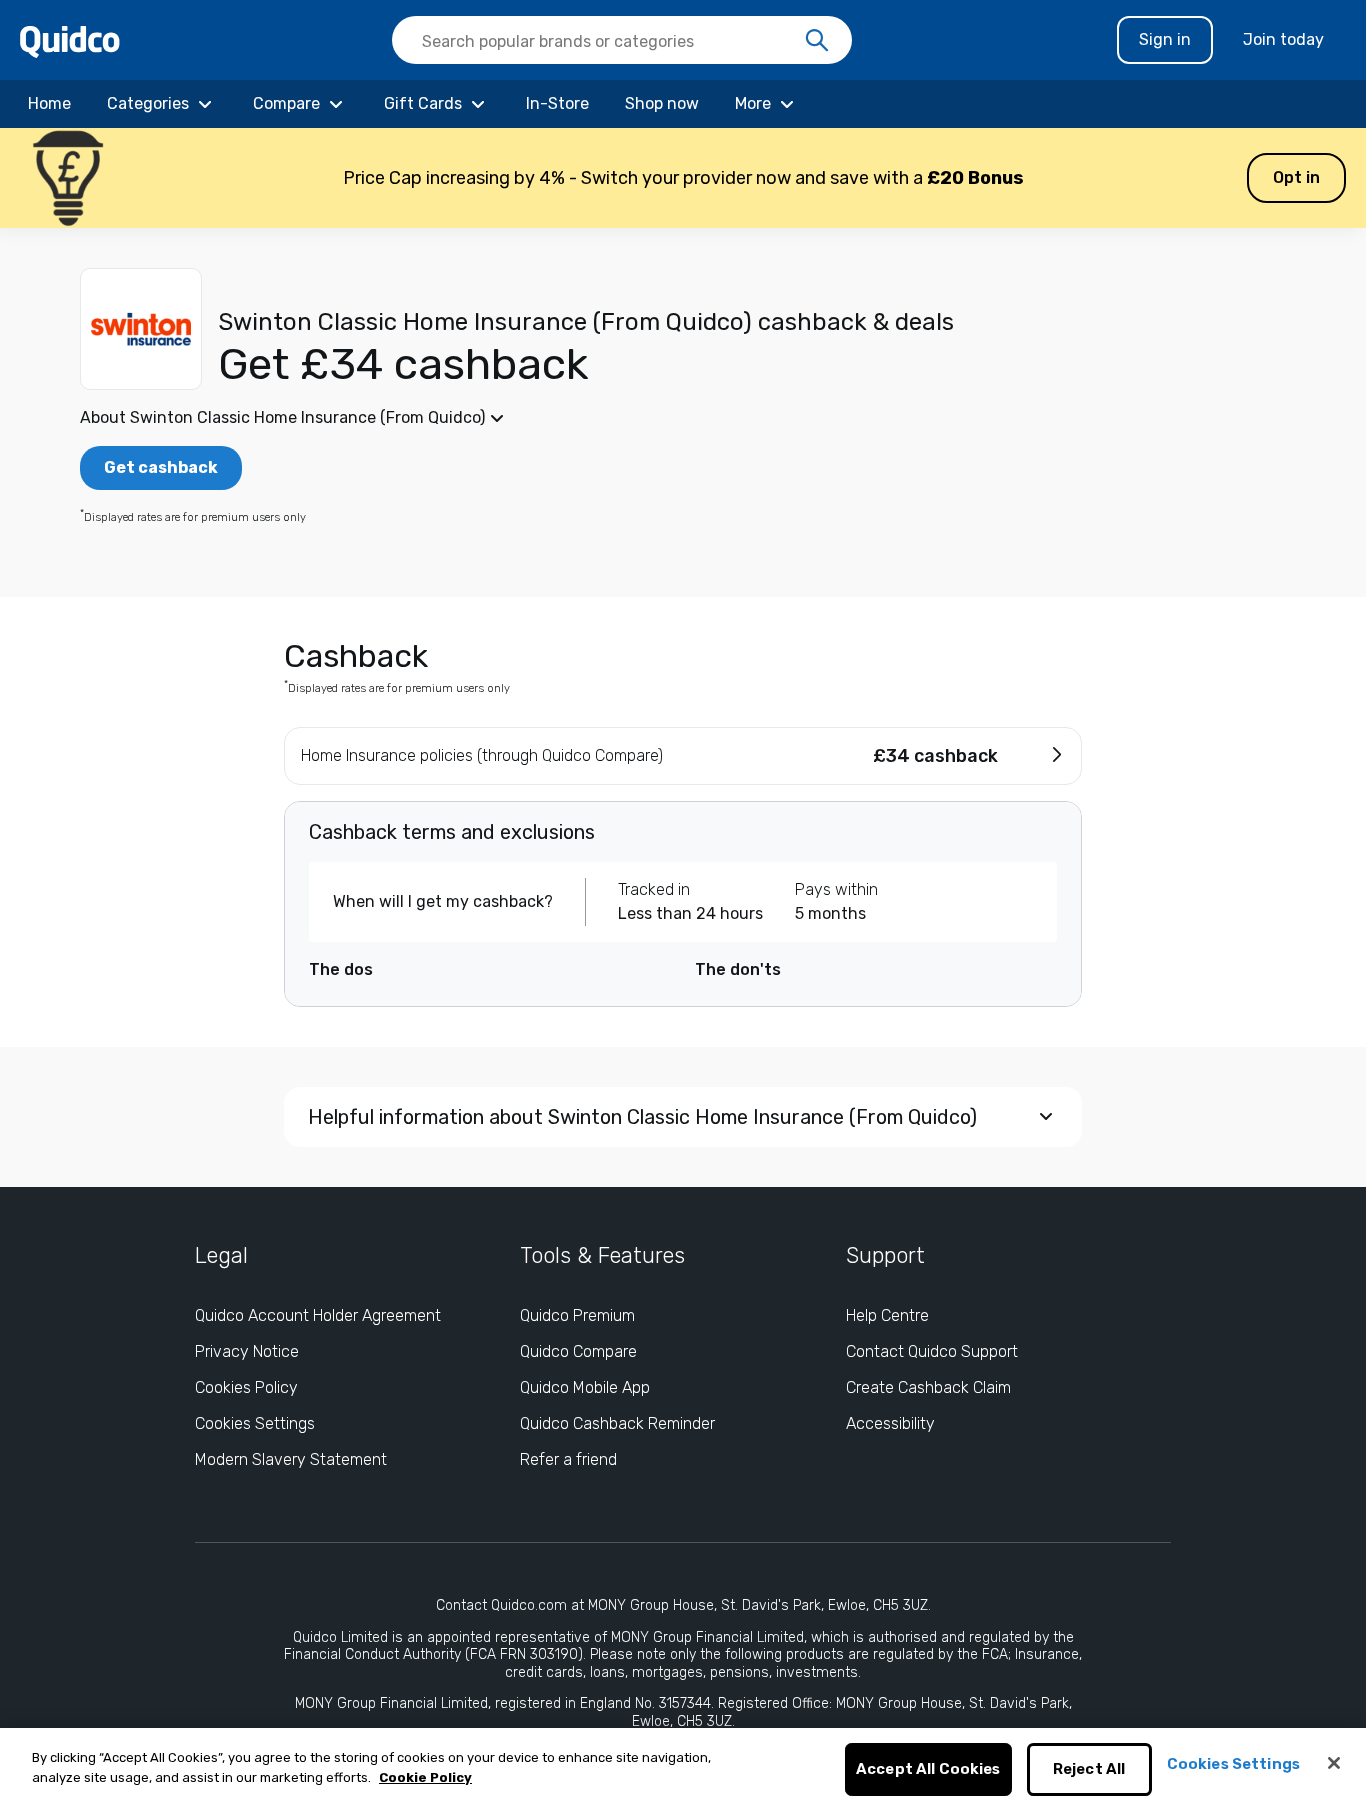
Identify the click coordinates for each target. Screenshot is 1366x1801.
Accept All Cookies (928, 1770)
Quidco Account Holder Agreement (318, 1315)
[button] (683, 178)
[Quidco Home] (70, 40)
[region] (683, 1764)
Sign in (1165, 39)
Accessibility (890, 1423)
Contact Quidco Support (932, 1351)
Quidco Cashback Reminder (617, 1423)
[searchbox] (622, 40)
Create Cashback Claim (928, 1387)
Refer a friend (568, 1459)
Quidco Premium (577, 1315)
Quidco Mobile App (585, 1387)
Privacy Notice (247, 1351)
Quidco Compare (578, 1351)
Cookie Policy (425, 1777)
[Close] (1334, 1763)
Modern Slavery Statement (291, 1459)
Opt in (1296, 177)
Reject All (1089, 1770)
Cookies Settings (255, 1423)
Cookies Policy (246, 1387)
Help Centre (887, 1315)
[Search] (817, 41)
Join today (1283, 39)
